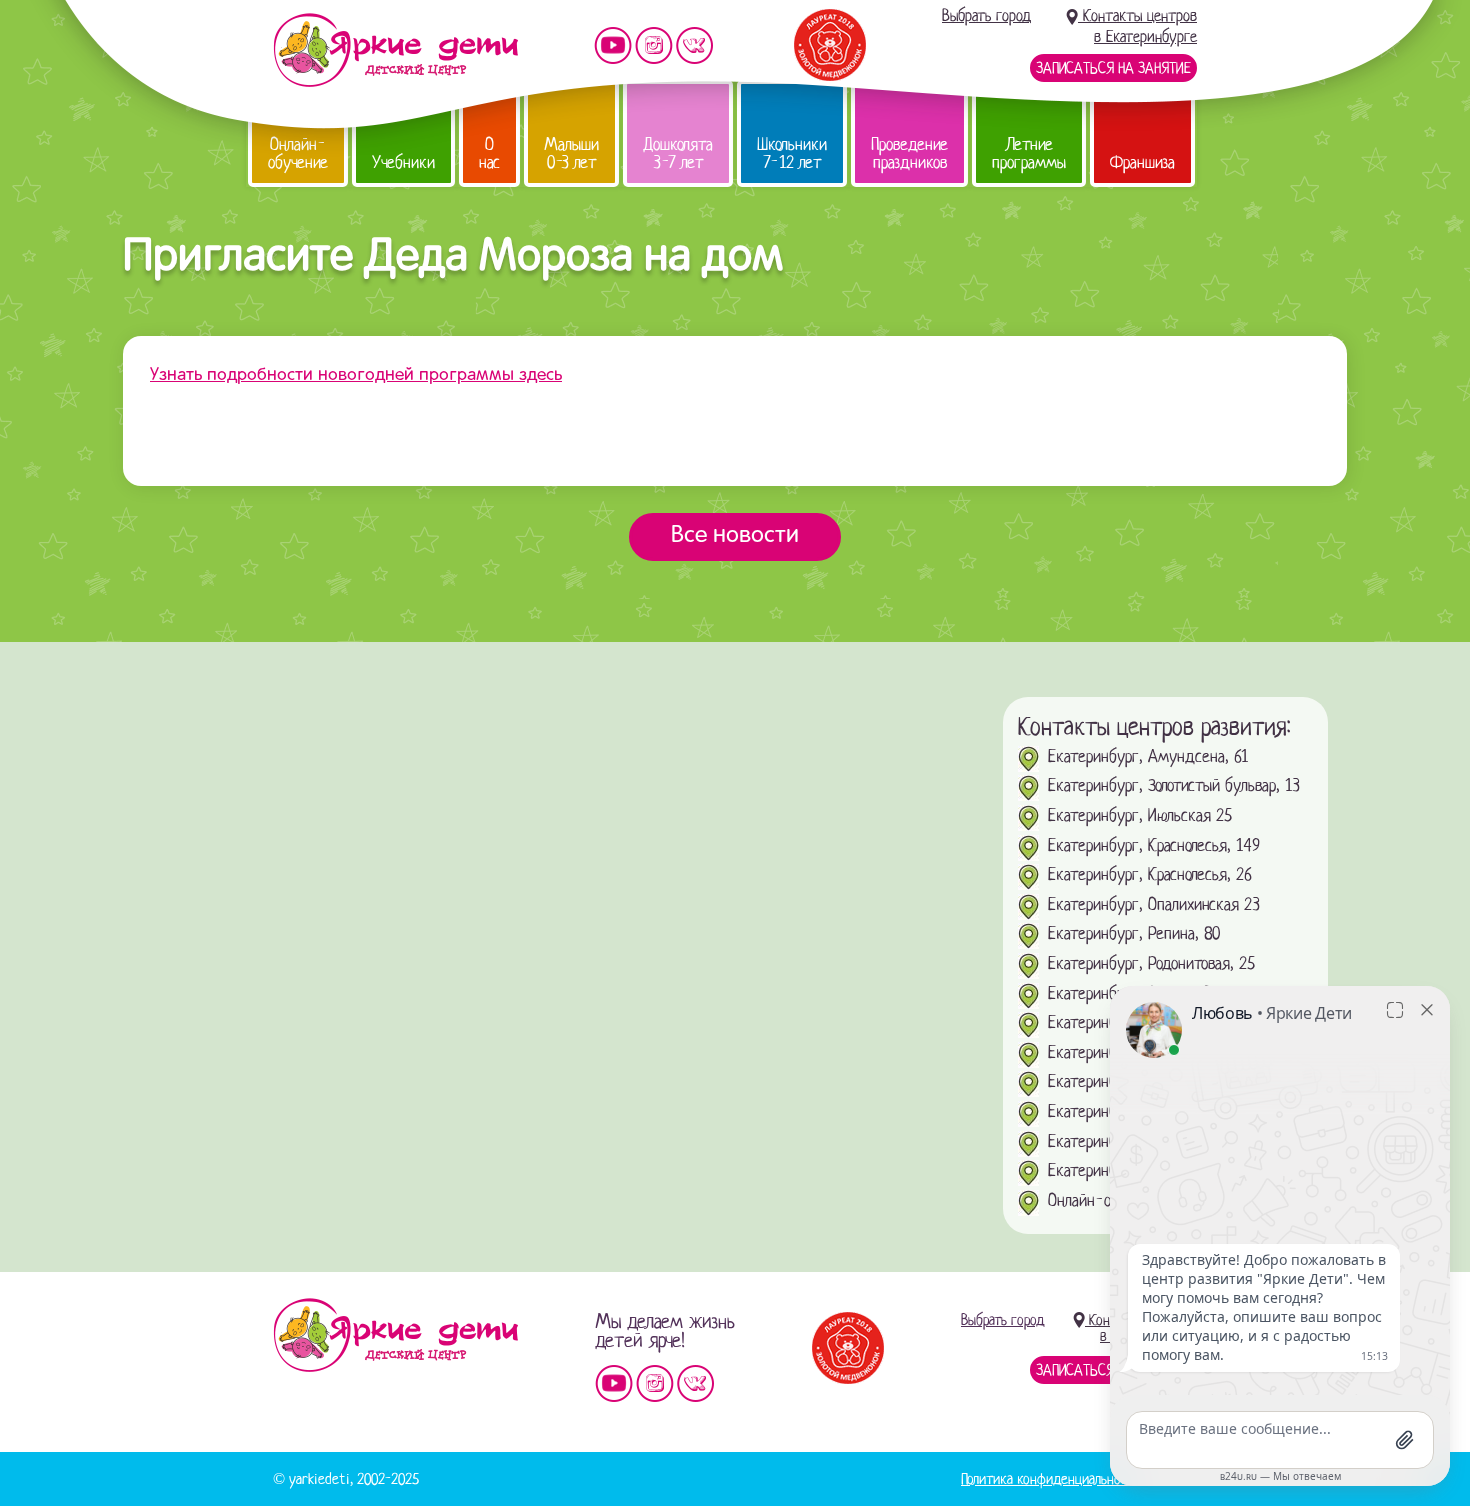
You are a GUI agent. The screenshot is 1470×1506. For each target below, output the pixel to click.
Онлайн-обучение (298, 153)
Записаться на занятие (1113, 68)
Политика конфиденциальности (1051, 1479)
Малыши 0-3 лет (571, 153)
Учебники (403, 162)
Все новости (735, 536)
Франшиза (1142, 162)
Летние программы (1029, 153)
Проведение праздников (909, 153)
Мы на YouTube (613, 45)
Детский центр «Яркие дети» (395, 1335)
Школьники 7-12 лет (792, 153)
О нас (489, 153)
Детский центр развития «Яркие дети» (395, 50)
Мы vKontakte (695, 45)
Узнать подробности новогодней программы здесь (356, 375)
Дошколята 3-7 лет (678, 153)
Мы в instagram (654, 45)
